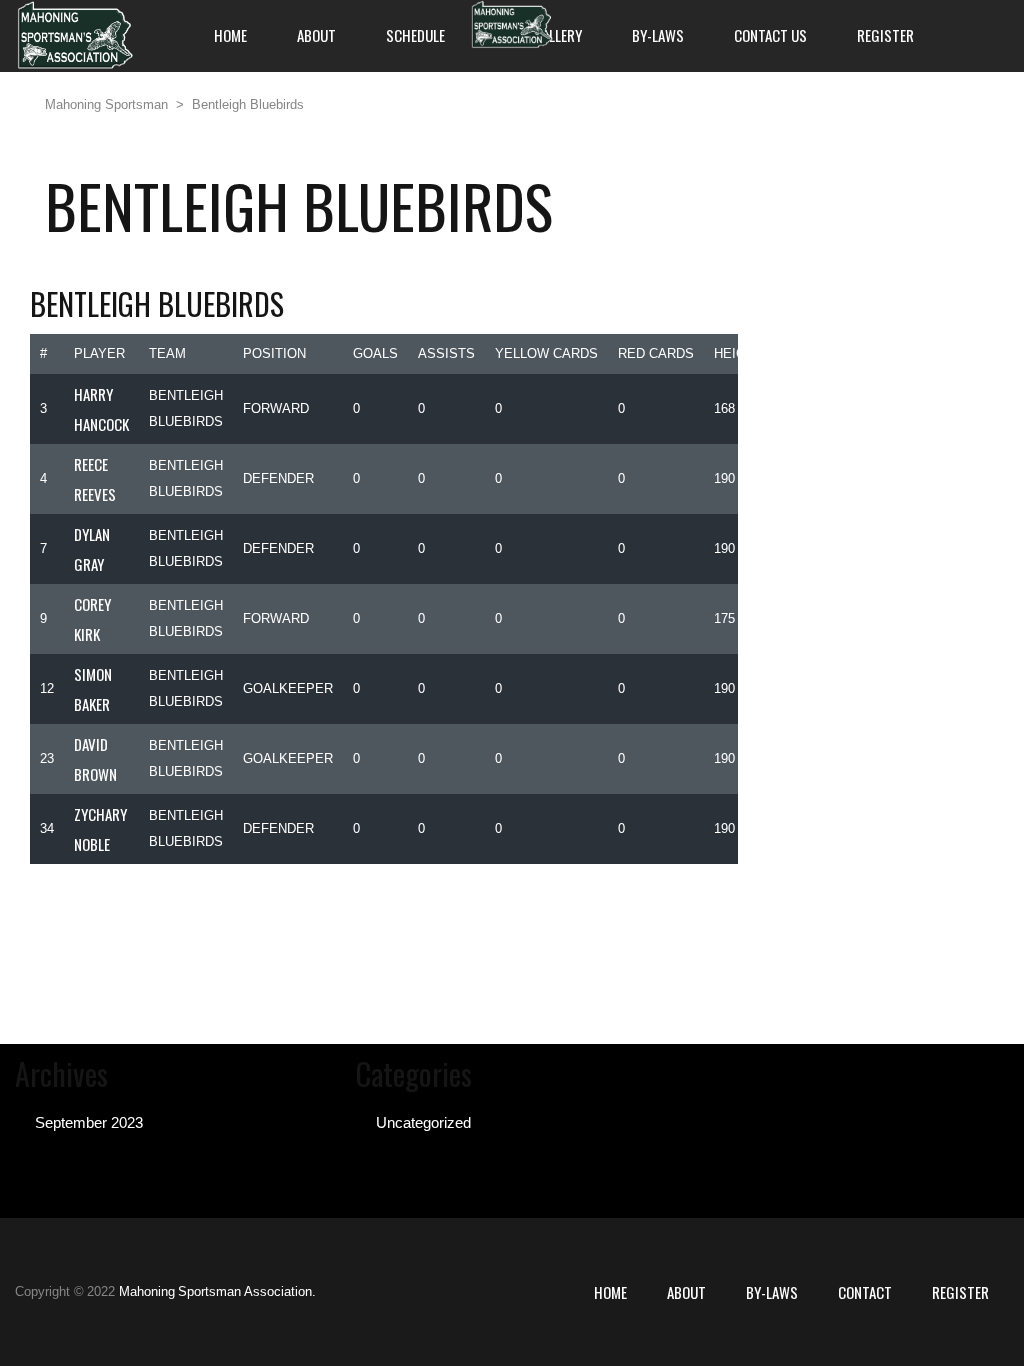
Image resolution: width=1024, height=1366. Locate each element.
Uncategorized (423, 1122)
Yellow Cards (546, 353)
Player (99, 353)
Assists (446, 353)
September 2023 (89, 1122)
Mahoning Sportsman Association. (217, 1291)
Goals (375, 353)
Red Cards (656, 353)
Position (274, 353)
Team (167, 353)
